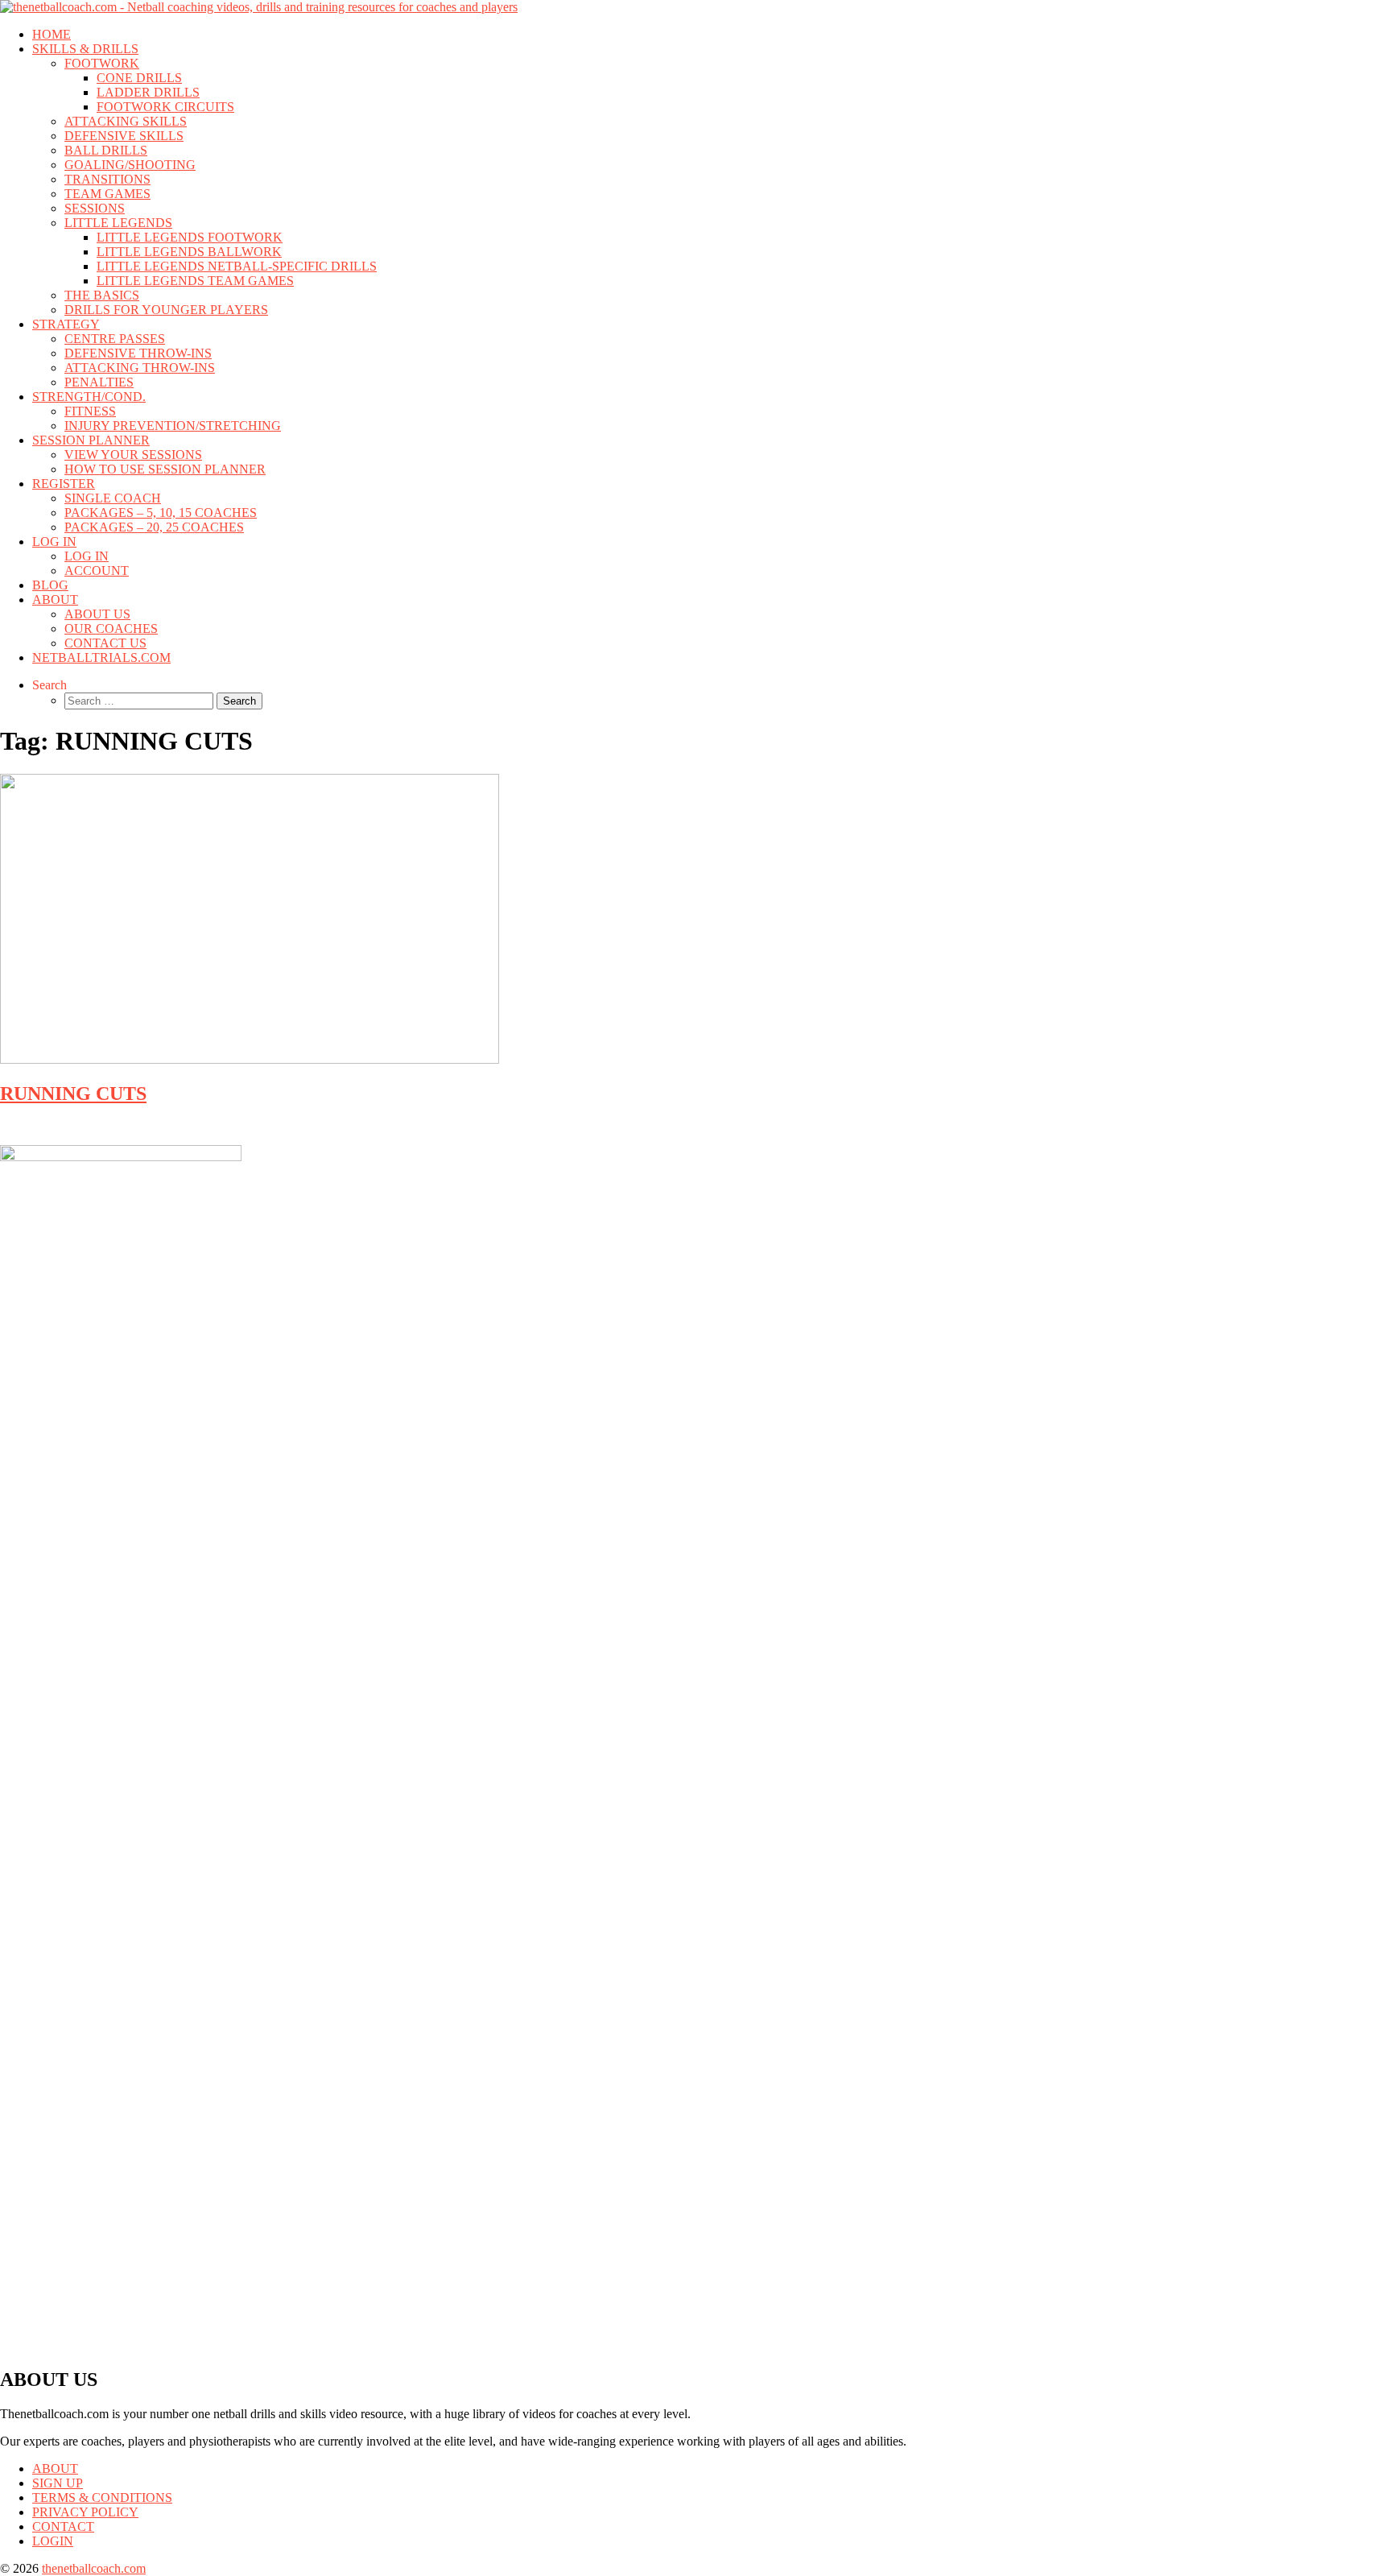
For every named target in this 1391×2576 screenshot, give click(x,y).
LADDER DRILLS (148, 92)
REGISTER (64, 484)
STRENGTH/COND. (89, 397)
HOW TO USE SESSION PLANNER (165, 469)
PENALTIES (99, 382)
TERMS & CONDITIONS (102, 2497)
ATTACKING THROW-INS (140, 368)
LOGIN (53, 2541)
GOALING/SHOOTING (130, 165)
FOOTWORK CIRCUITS (165, 107)
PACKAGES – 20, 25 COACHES (154, 527)
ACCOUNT (97, 571)
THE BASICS (102, 295)
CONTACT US (105, 643)
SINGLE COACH (113, 498)
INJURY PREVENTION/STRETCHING (173, 426)
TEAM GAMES (107, 194)
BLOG (50, 585)
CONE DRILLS (139, 78)
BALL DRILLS (106, 150)
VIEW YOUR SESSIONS (133, 455)
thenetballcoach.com (94, 2568)
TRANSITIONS (107, 179)
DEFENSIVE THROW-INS (138, 353)
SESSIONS (95, 208)
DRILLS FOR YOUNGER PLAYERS (166, 310)
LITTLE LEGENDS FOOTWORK (190, 237)
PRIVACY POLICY (85, 2512)
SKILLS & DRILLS (85, 49)
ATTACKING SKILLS (126, 121)
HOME (52, 34)
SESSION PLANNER (91, 440)
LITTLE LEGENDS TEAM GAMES (195, 281)
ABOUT (55, 600)
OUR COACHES (111, 628)
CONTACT (63, 2526)
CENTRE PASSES (115, 339)
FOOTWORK (102, 63)
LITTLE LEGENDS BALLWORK (189, 252)
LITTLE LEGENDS (118, 223)
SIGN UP (58, 2483)
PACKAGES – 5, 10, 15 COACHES (161, 513)
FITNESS (90, 411)
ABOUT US (97, 614)
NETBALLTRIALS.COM (101, 657)
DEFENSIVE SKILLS (124, 136)
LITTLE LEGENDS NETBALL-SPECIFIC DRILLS (237, 266)
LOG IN (54, 542)
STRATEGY (66, 324)
